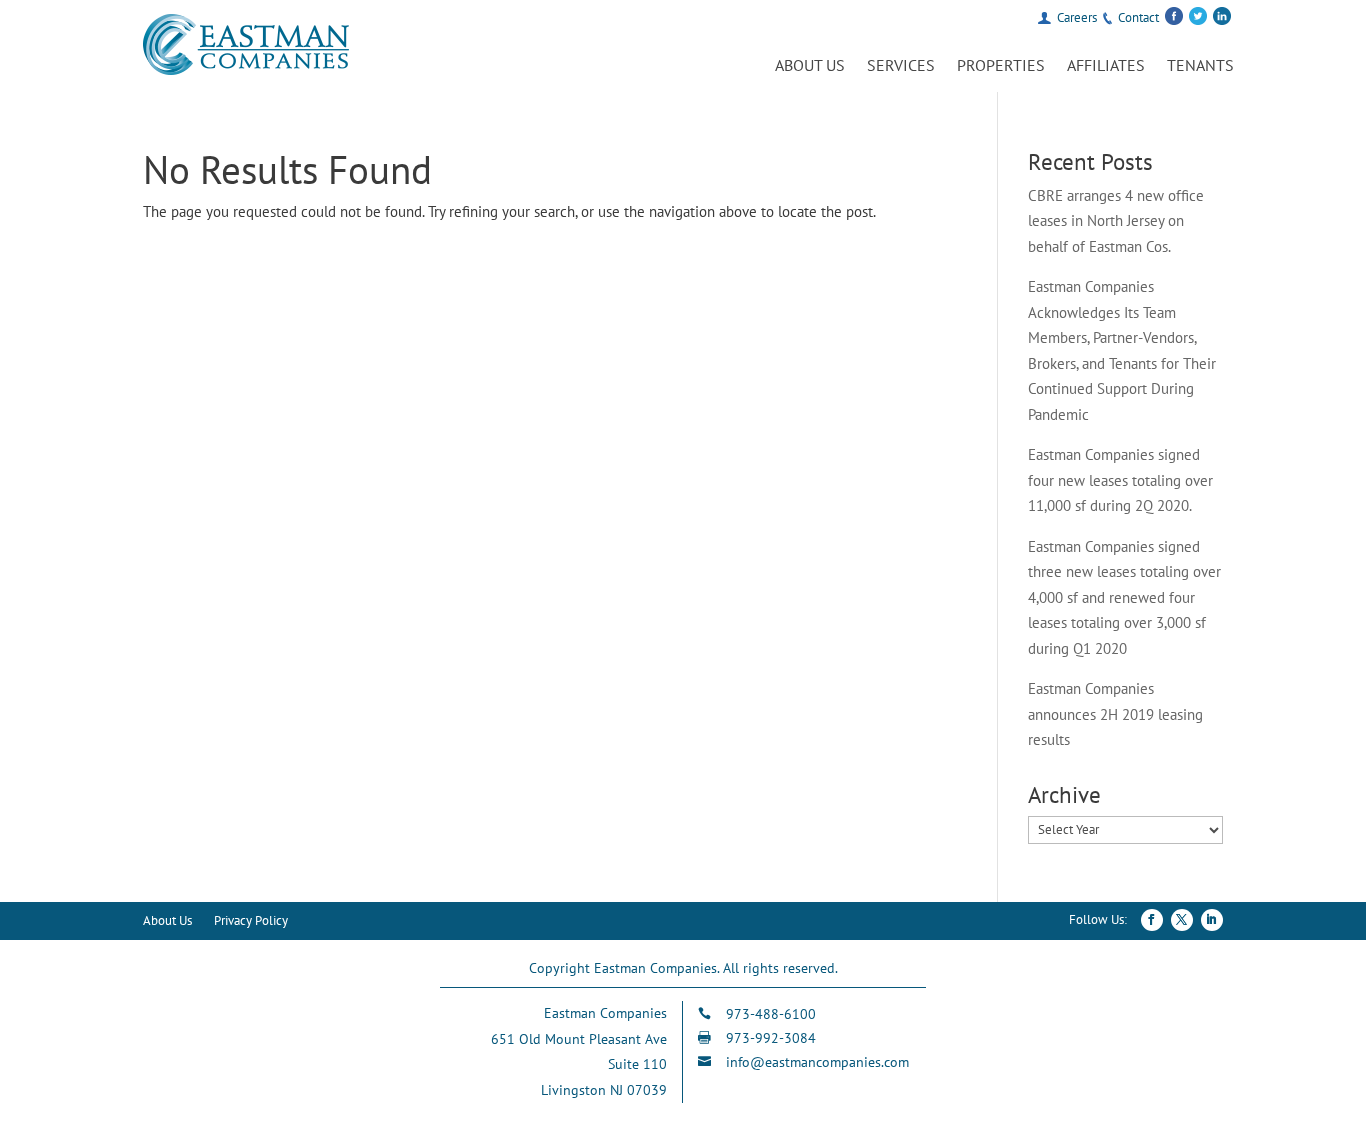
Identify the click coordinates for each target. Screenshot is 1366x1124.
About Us (810, 66)
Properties (1001, 66)
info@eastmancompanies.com (817, 1062)
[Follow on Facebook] (1152, 920)
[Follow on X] (1182, 920)
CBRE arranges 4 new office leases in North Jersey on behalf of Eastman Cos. (1116, 221)
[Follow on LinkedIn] (1212, 920)
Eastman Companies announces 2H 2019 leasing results (1115, 714)
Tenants (1200, 66)
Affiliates (1106, 66)
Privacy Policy (251, 921)
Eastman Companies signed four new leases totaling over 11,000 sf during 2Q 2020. (1120, 480)
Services (901, 66)
